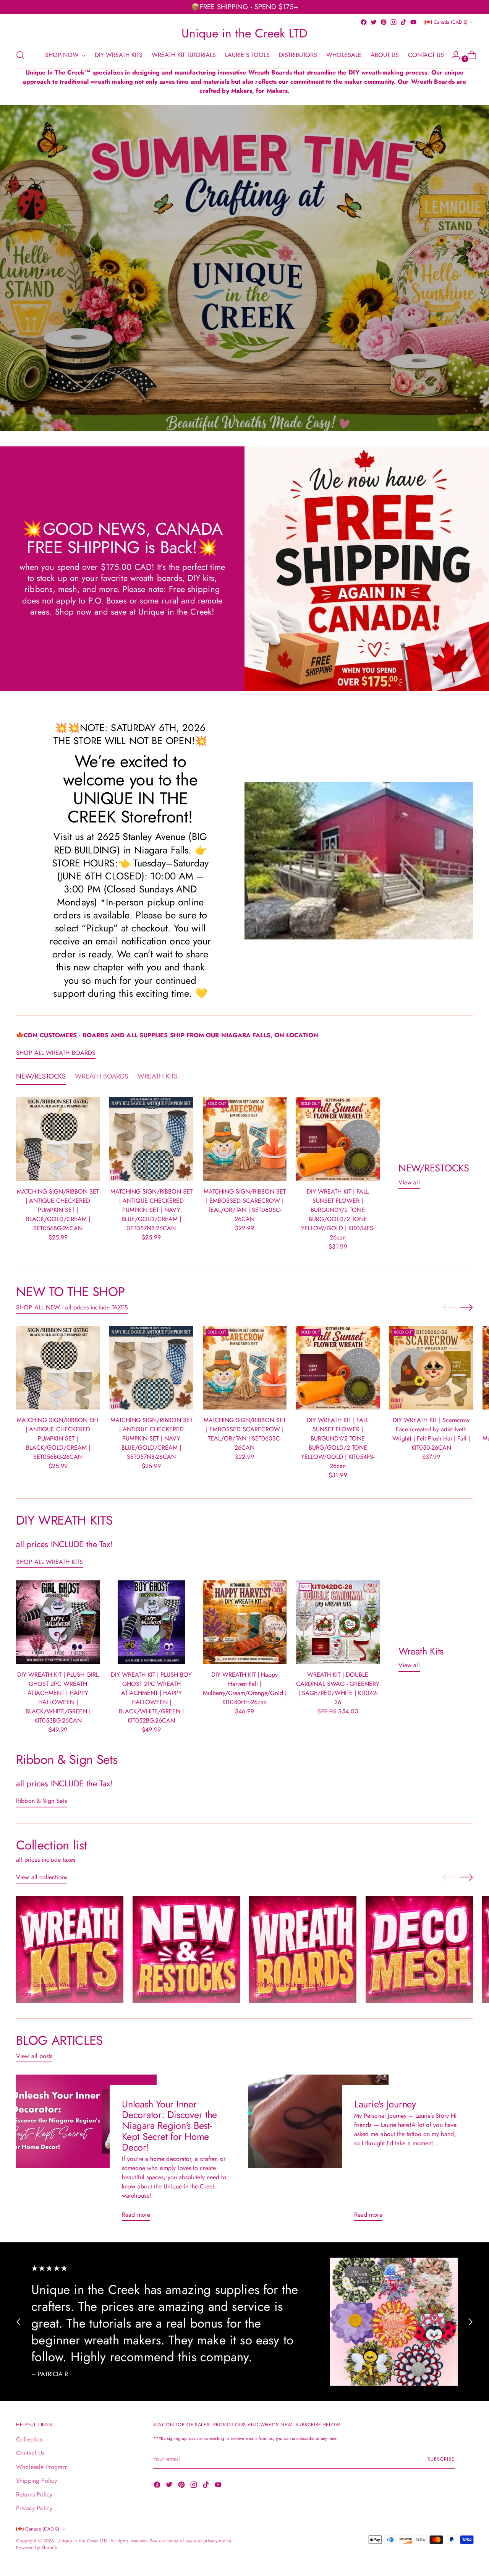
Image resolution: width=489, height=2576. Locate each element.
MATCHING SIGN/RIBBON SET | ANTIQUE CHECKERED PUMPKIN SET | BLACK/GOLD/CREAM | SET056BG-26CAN (58, 1210)
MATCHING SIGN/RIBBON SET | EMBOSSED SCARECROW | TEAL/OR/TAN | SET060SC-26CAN (245, 1205)
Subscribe (441, 2459)
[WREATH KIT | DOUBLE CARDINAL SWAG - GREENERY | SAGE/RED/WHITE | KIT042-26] (338, 1622)
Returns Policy (34, 2494)
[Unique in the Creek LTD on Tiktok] (403, 22)
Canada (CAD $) (451, 22)
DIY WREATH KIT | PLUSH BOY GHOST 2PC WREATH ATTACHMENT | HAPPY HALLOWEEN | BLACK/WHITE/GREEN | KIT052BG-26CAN (151, 1698)
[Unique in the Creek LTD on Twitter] (374, 22)
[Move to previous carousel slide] (449, 1307)
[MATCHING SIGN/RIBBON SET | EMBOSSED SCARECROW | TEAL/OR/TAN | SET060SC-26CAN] (245, 1139)
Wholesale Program (42, 2467)
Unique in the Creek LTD (82, 2541)
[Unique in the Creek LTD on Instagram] (393, 22)
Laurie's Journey (385, 2104)
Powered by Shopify (36, 2548)
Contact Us (30, 2453)
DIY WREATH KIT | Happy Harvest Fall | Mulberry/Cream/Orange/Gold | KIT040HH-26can (245, 1688)
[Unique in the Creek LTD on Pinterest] (384, 22)
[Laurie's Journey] (318, 2151)
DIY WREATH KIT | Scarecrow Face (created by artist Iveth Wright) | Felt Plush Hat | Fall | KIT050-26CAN (431, 1434)
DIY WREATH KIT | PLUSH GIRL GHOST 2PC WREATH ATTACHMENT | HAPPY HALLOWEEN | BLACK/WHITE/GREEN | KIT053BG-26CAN (58, 1698)
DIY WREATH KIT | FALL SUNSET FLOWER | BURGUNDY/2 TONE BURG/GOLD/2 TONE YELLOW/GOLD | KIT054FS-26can (338, 1214)
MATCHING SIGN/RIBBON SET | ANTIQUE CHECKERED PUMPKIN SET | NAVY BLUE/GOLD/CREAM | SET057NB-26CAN (151, 1210)
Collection (29, 2439)
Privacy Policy (34, 2508)
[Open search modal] (20, 55)
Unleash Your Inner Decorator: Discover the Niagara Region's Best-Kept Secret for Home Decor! (169, 2126)
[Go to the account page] (453, 55)
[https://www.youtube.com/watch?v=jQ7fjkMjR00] (244, 268)
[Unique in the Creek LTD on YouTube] (413, 22)
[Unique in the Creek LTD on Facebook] (364, 22)
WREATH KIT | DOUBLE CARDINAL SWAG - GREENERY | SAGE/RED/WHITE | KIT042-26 (338, 1688)
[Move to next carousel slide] (466, 1307)
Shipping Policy (36, 2481)
